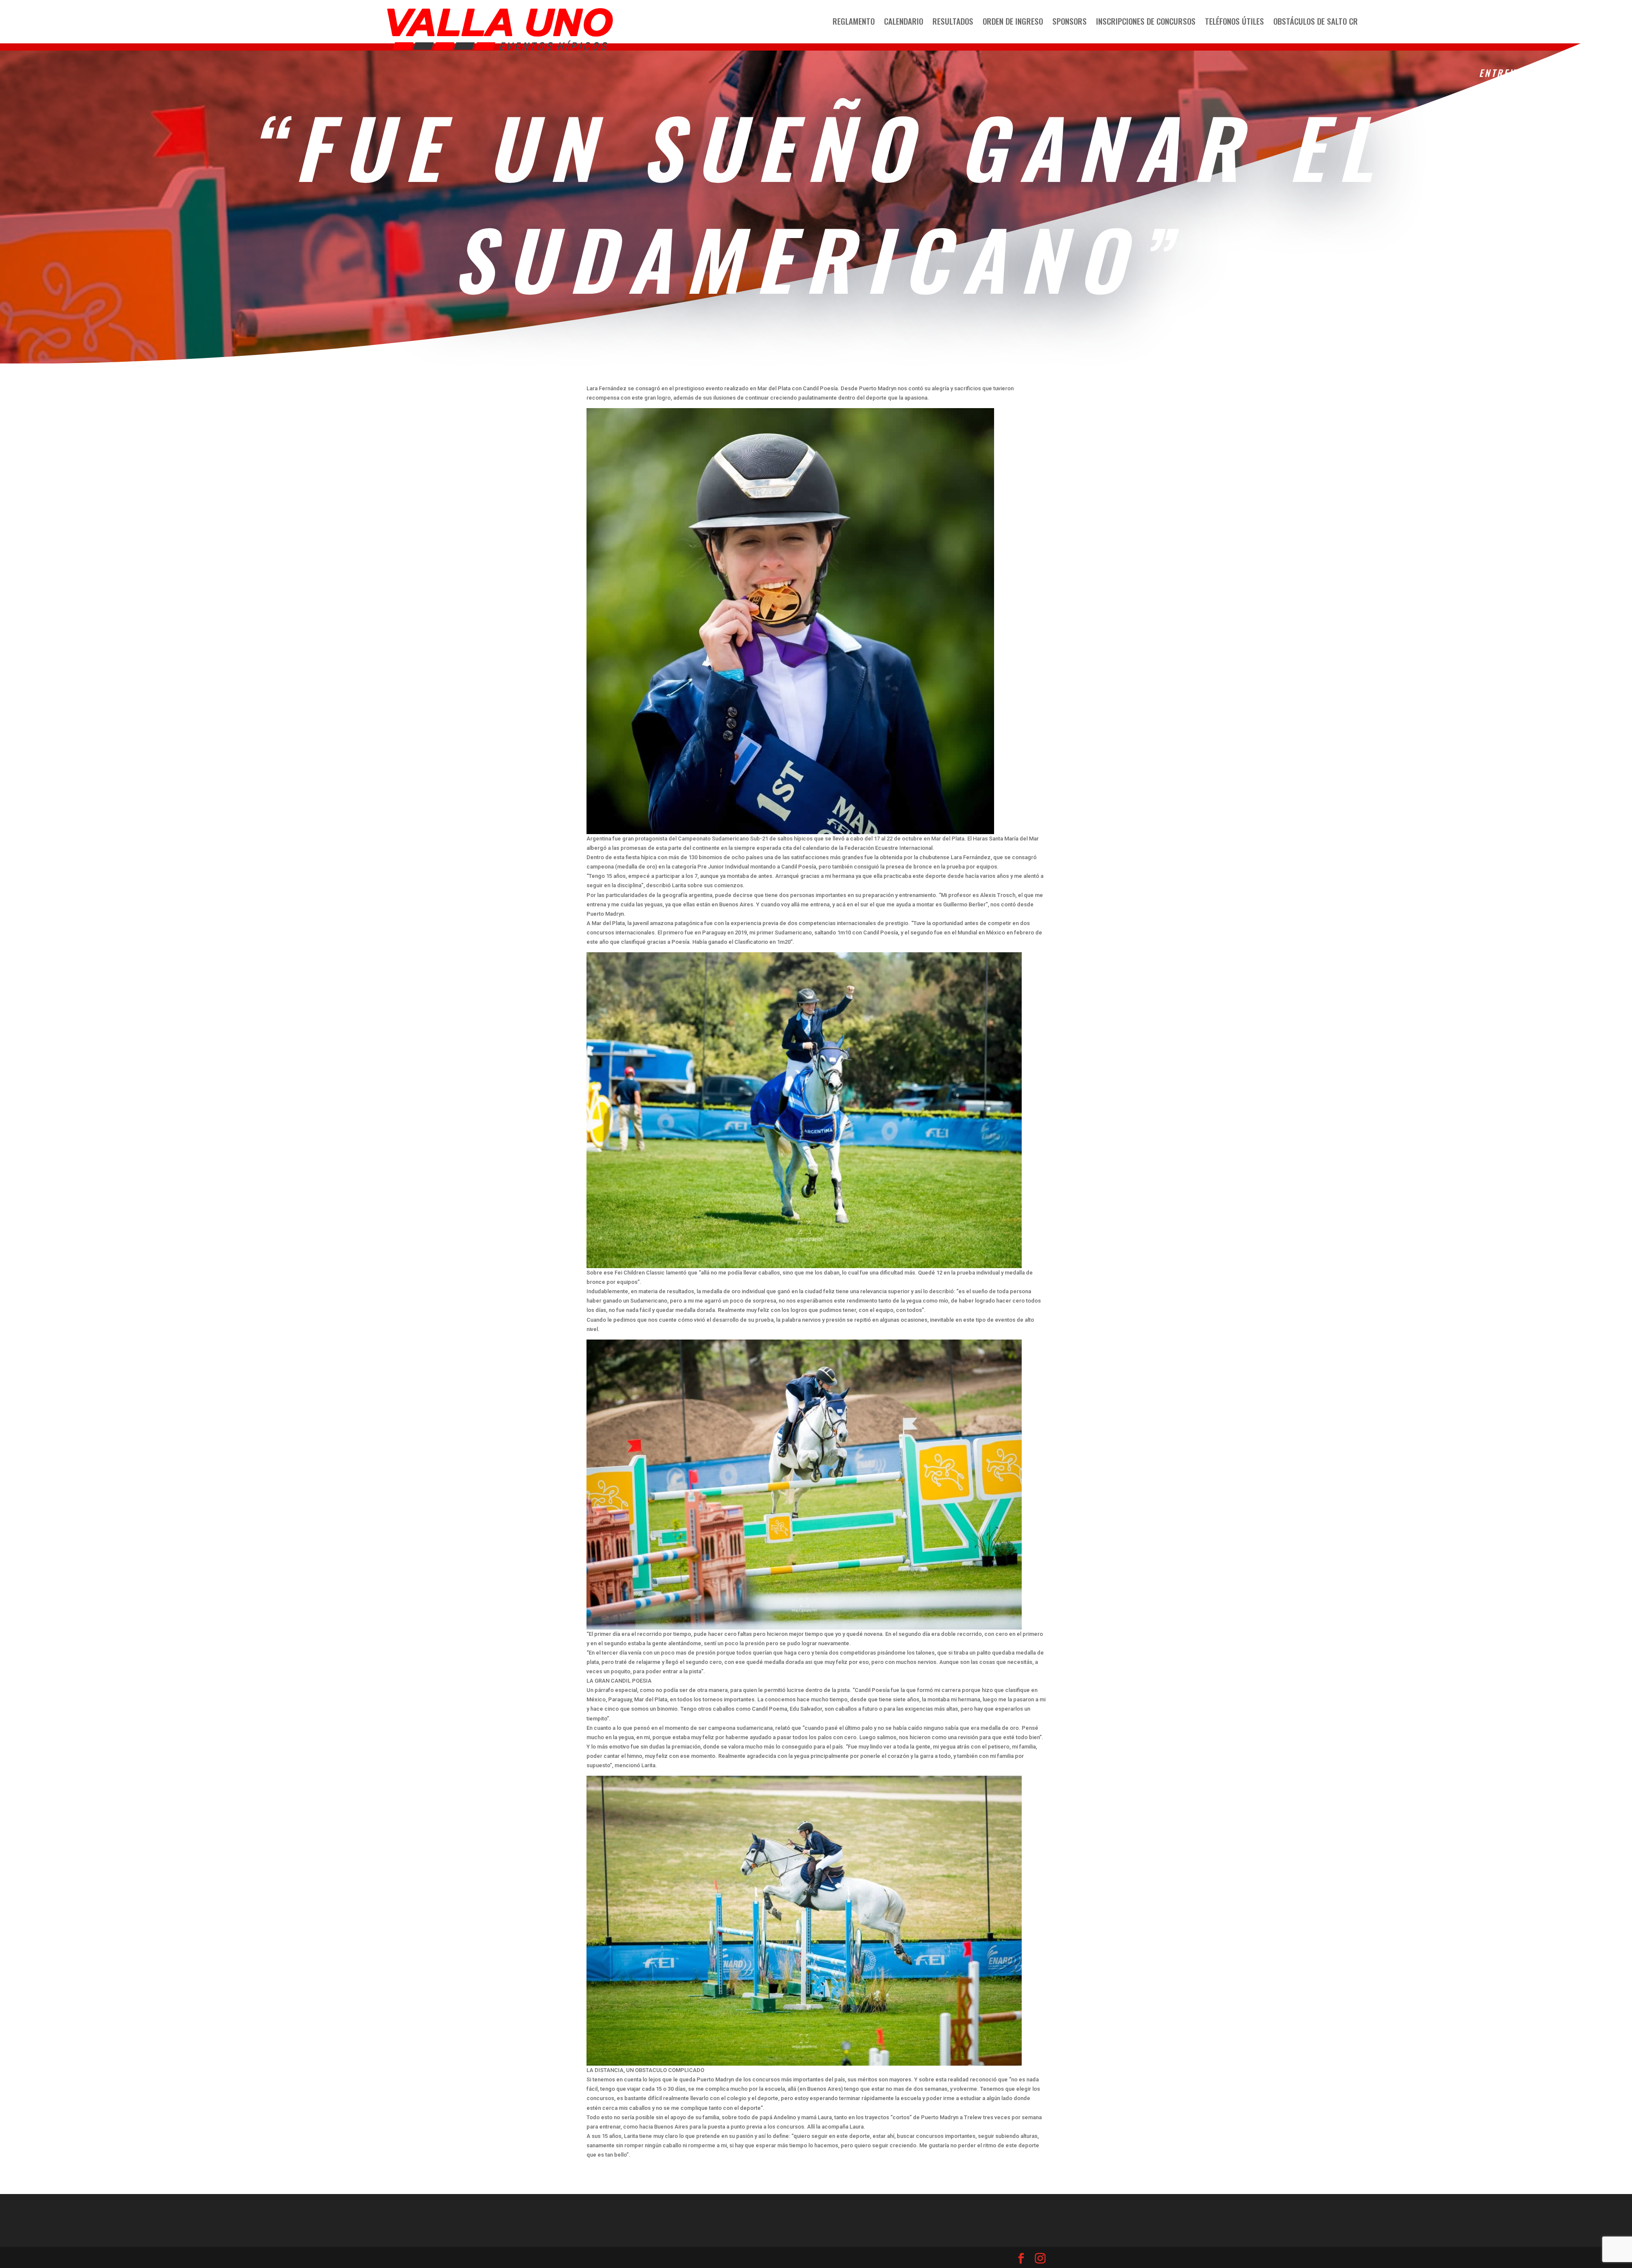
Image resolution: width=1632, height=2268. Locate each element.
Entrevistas (1512, 73)
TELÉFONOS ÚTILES (1234, 22)
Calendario (904, 22)
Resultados (953, 22)
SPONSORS (1070, 22)
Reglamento (854, 22)
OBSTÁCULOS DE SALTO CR (1316, 22)
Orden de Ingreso (1013, 22)
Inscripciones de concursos (1146, 22)
